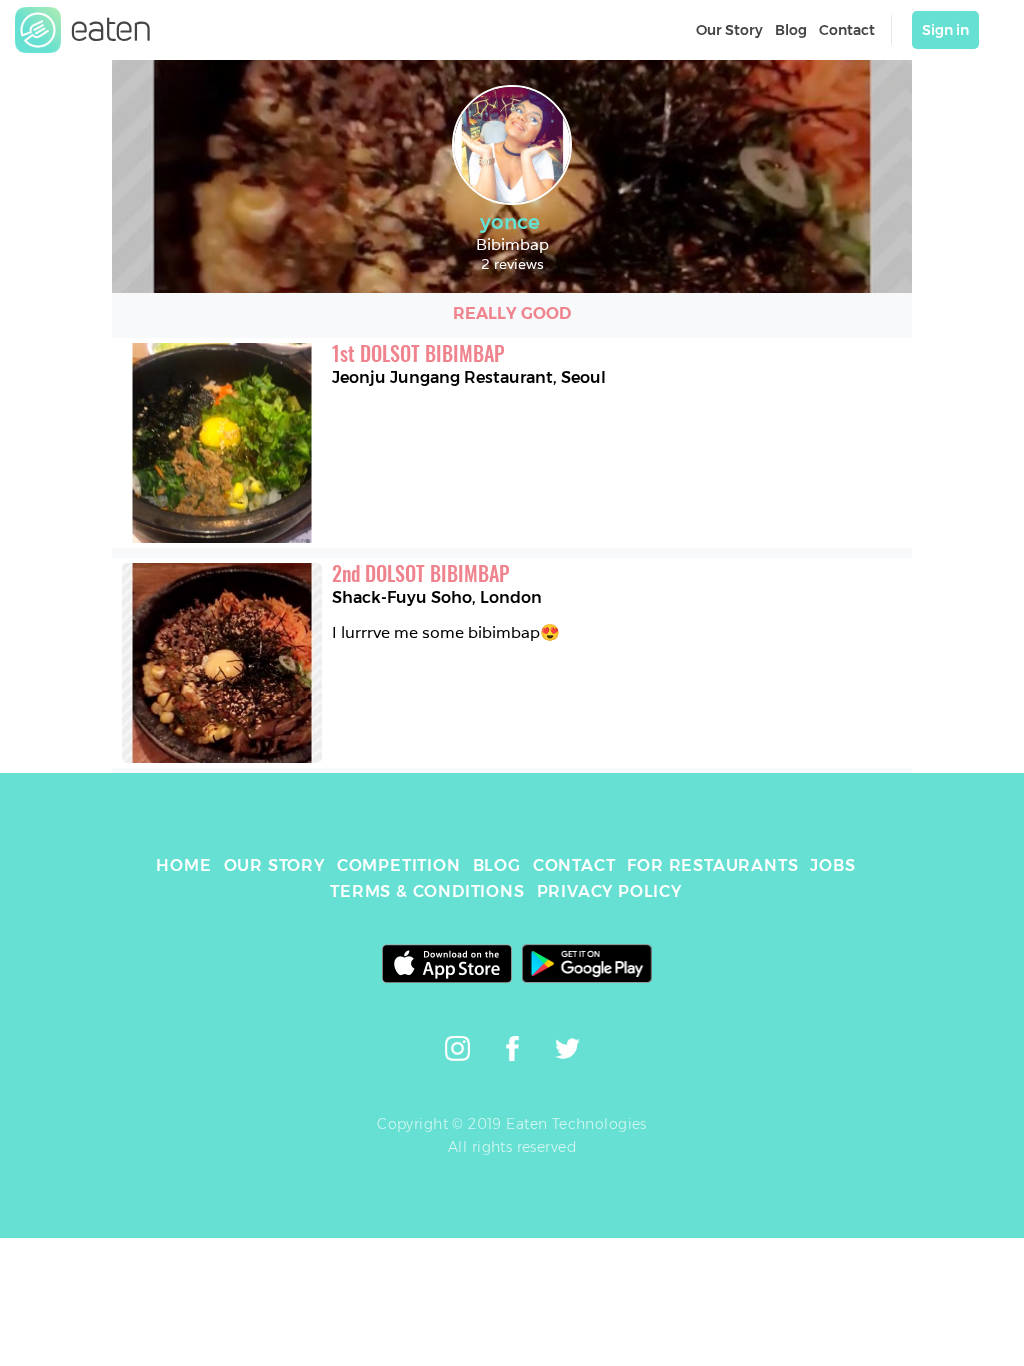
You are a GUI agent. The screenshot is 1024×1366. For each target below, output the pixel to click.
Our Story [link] (729, 30)
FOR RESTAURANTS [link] (712, 865)
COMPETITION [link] (399, 865)
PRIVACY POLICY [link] (609, 891)
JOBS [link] (832, 865)
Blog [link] (791, 30)
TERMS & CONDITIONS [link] (427, 891)
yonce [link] (510, 222)
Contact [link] (847, 30)
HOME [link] (183, 865)
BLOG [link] (497, 865)
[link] (83, 30)
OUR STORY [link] (274, 865)
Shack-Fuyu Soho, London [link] (437, 597)
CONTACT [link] (574, 865)
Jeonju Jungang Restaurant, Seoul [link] (469, 377)
